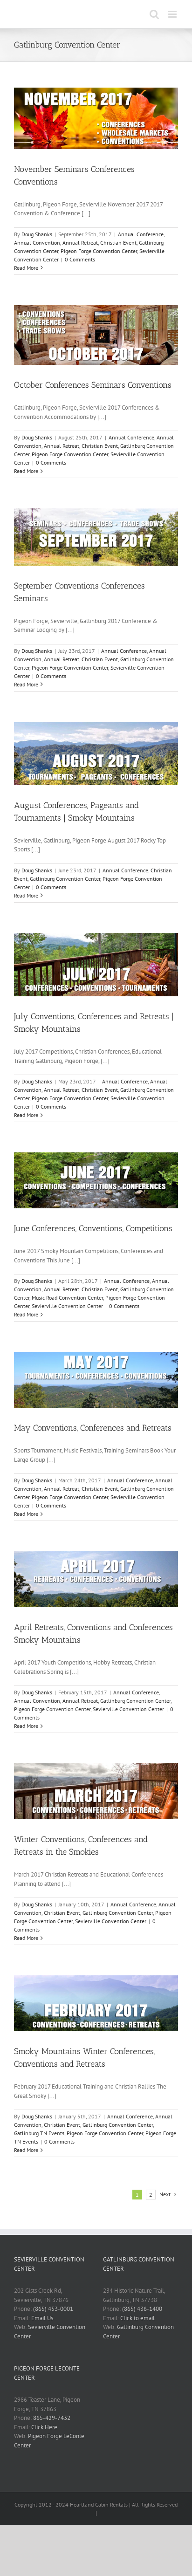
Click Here (44, 2427)
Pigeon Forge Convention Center (99, 251)
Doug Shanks (37, 234)
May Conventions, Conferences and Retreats (93, 1428)
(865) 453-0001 (53, 2309)
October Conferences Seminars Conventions (93, 385)
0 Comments (80, 259)
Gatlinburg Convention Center (65, 879)
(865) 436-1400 (142, 2309)
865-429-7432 (52, 2418)
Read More (26, 268)
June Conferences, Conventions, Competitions (93, 1228)
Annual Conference (141, 234)
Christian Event (118, 243)
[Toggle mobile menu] (173, 14)
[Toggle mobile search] (154, 14)
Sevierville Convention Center (67, 1306)
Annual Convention (37, 243)
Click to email (137, 2318)
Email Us (42, 2318)
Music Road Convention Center (67, 1298)
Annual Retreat (80, 243)
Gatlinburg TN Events (39, 2133)
